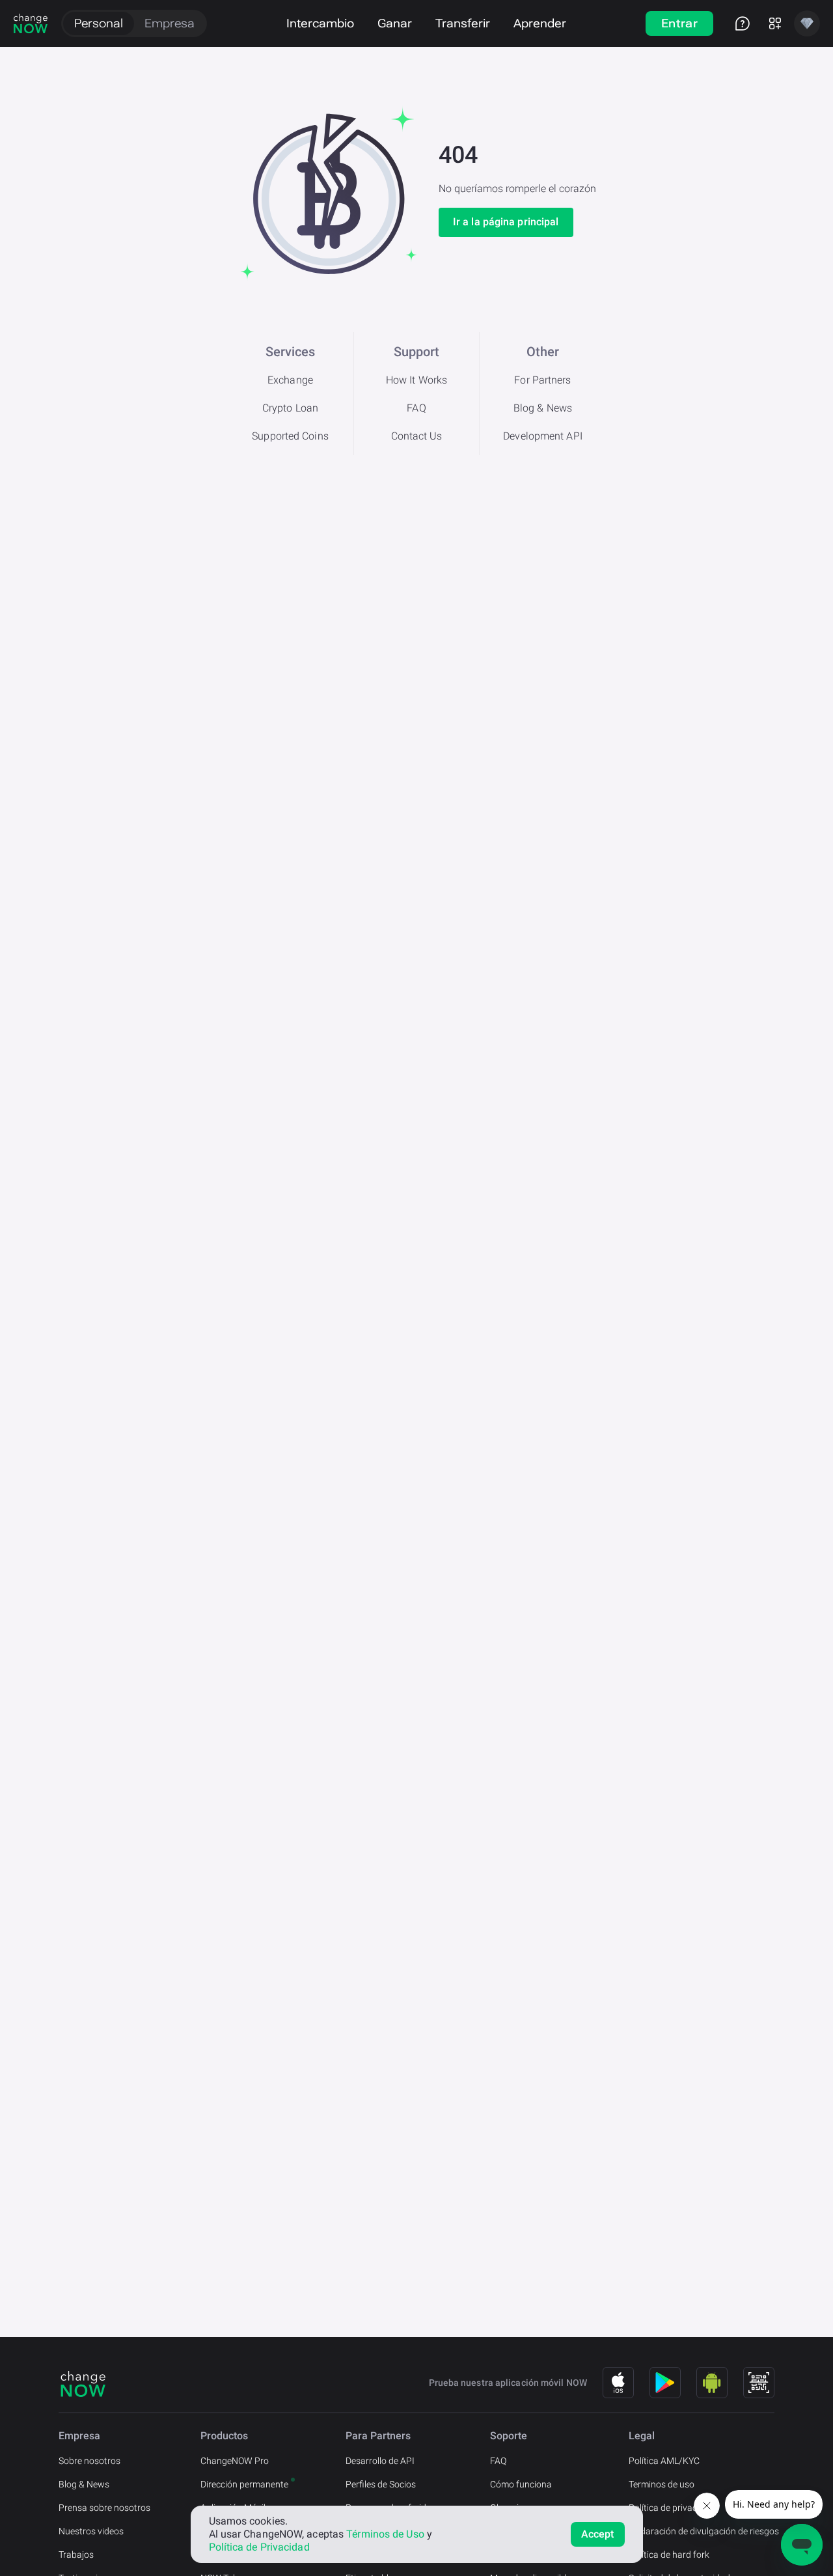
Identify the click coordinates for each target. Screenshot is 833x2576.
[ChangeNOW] (31, 23)
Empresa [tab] (170, 23)
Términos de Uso (385, 2534)
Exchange (290, 380)
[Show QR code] (759, 2383)
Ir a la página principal (506, 222)
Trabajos (76, 2555)
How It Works (416, 380)
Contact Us (417, 436)
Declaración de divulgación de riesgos (704, 2531)
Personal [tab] (99, 23)
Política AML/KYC (664, 2461)
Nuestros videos (91, 2531)
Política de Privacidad (259, 2547)
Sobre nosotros (89, 2461)
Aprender (540, 23)
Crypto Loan (290, 408)
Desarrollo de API (380, 2461)
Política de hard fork (669, 2555)
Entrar (679, 23)
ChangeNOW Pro (235, 2461)
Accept (598, 2534)
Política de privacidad (672, 2508)
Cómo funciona (521, 2484)
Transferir (463, 23)
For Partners (542, 380)
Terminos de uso (662, 2484)
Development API (543, 436)
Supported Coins (290, 436)
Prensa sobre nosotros (104, 2508)
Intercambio (320, 23)
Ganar (395, 23)
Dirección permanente (244, 2484)
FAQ (416, 408)
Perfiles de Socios (381, 2484)
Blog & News (543, 408)
